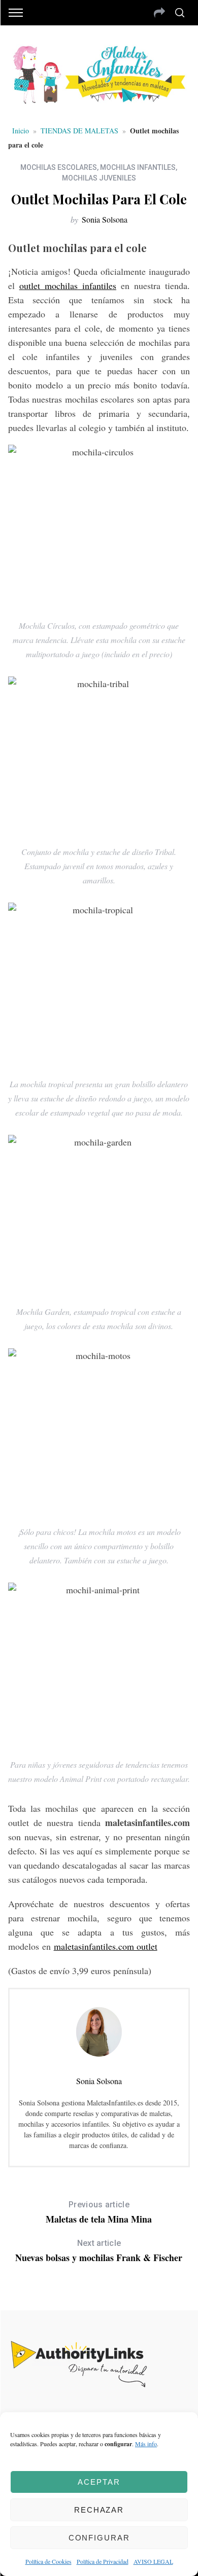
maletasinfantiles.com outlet (106, 1946)
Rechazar (99, 2510)
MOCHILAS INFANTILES (138, 167)
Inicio (21, 131)
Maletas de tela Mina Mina (99, 2213)
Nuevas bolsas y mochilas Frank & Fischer (99, 2251)
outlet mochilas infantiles (68, 285)
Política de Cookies (48, 2561)
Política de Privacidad (103, 2561)
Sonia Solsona (105, 219)
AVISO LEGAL (153, 2561)
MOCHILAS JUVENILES (99, 178)
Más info (146, 2444)
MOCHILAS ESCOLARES (59, 167)
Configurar (99, 2538)
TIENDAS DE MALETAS (79, 131)
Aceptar (99, 2482)
